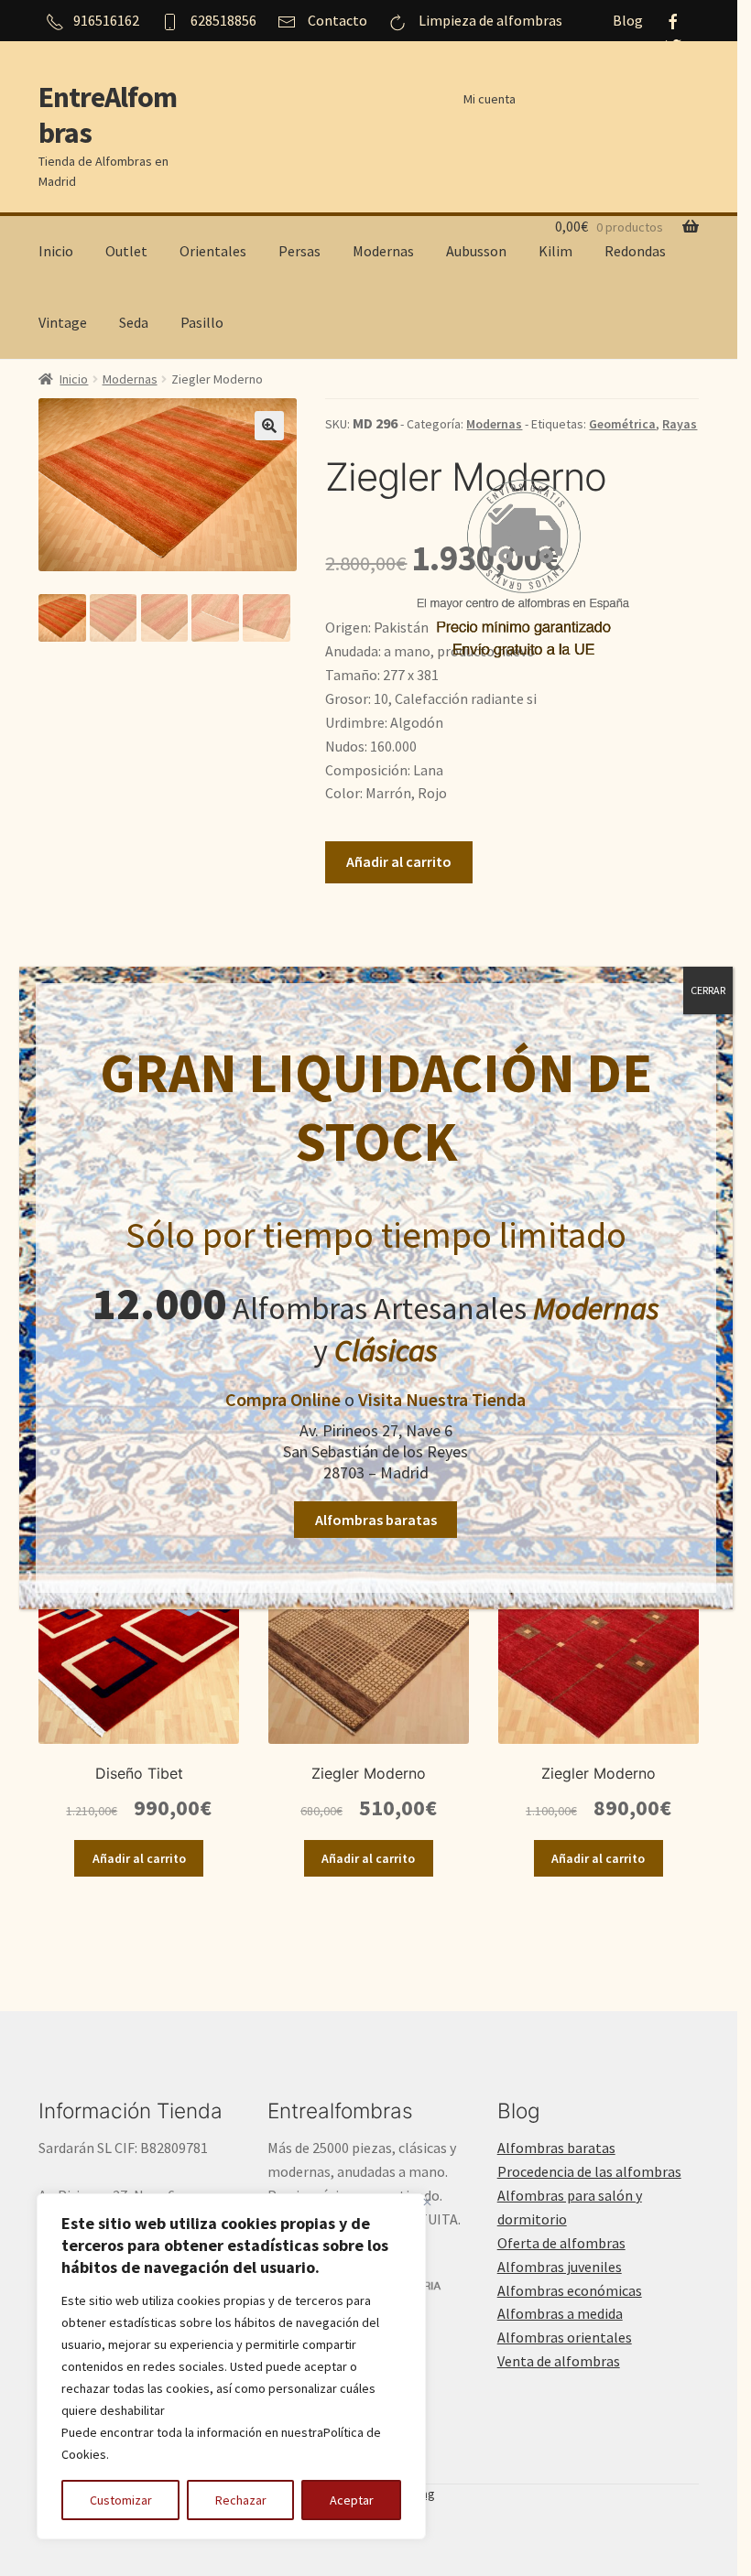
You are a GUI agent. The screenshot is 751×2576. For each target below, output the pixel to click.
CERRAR (708, 990)
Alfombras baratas (376, 1520)
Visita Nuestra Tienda (442, 1399)
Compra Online (283, 1399)
